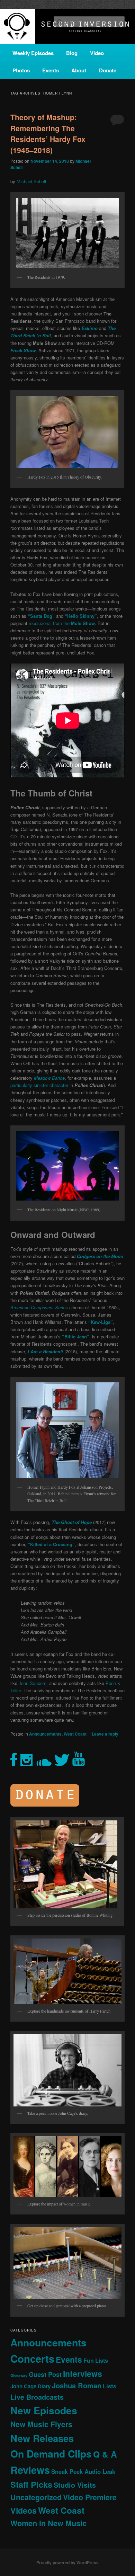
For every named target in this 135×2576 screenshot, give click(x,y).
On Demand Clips (51, 2454)
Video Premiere (90, 2497)
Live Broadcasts (37, 2397)
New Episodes (44, 2410)
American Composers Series (39, 1307)
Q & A (105, 2454)
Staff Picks (31, 2484)
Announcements (45, 1734)
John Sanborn (33, 1683)
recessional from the (62, 623)
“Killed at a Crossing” (51, 1544)
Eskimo (89, 328)
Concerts (32, 2359)
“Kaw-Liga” (101, 1322)
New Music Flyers (41, 2424)
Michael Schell (31, 181)
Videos (24, 2510)
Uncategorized (36, 2497)
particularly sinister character (39, 1085)
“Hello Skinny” (81, 616)
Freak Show (23, 350)
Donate (108, 70)
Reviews (30, 2470)
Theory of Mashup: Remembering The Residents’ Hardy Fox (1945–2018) (48, 133)
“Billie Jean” (76, 1336)
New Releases (42, 2438)
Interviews (83, 2374)
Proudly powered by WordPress (67, 2562)
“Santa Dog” (41, 616)
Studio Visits (75, 2485)
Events (51, 70)
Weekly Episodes (33, 53)
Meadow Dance (49, 1078)
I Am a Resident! (45, 1351)
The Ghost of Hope (72, 1522)
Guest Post (45, 2374)
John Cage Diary (30, 2386)
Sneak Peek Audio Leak (83, 2471)
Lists (110, 2386)
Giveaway (19, 2375)
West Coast (75, 1734)
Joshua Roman (77, 2385)
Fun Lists (96, 2360)
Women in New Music (48, 2523)
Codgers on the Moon (100, 1256)
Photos (21, 70)
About (79, 70)
